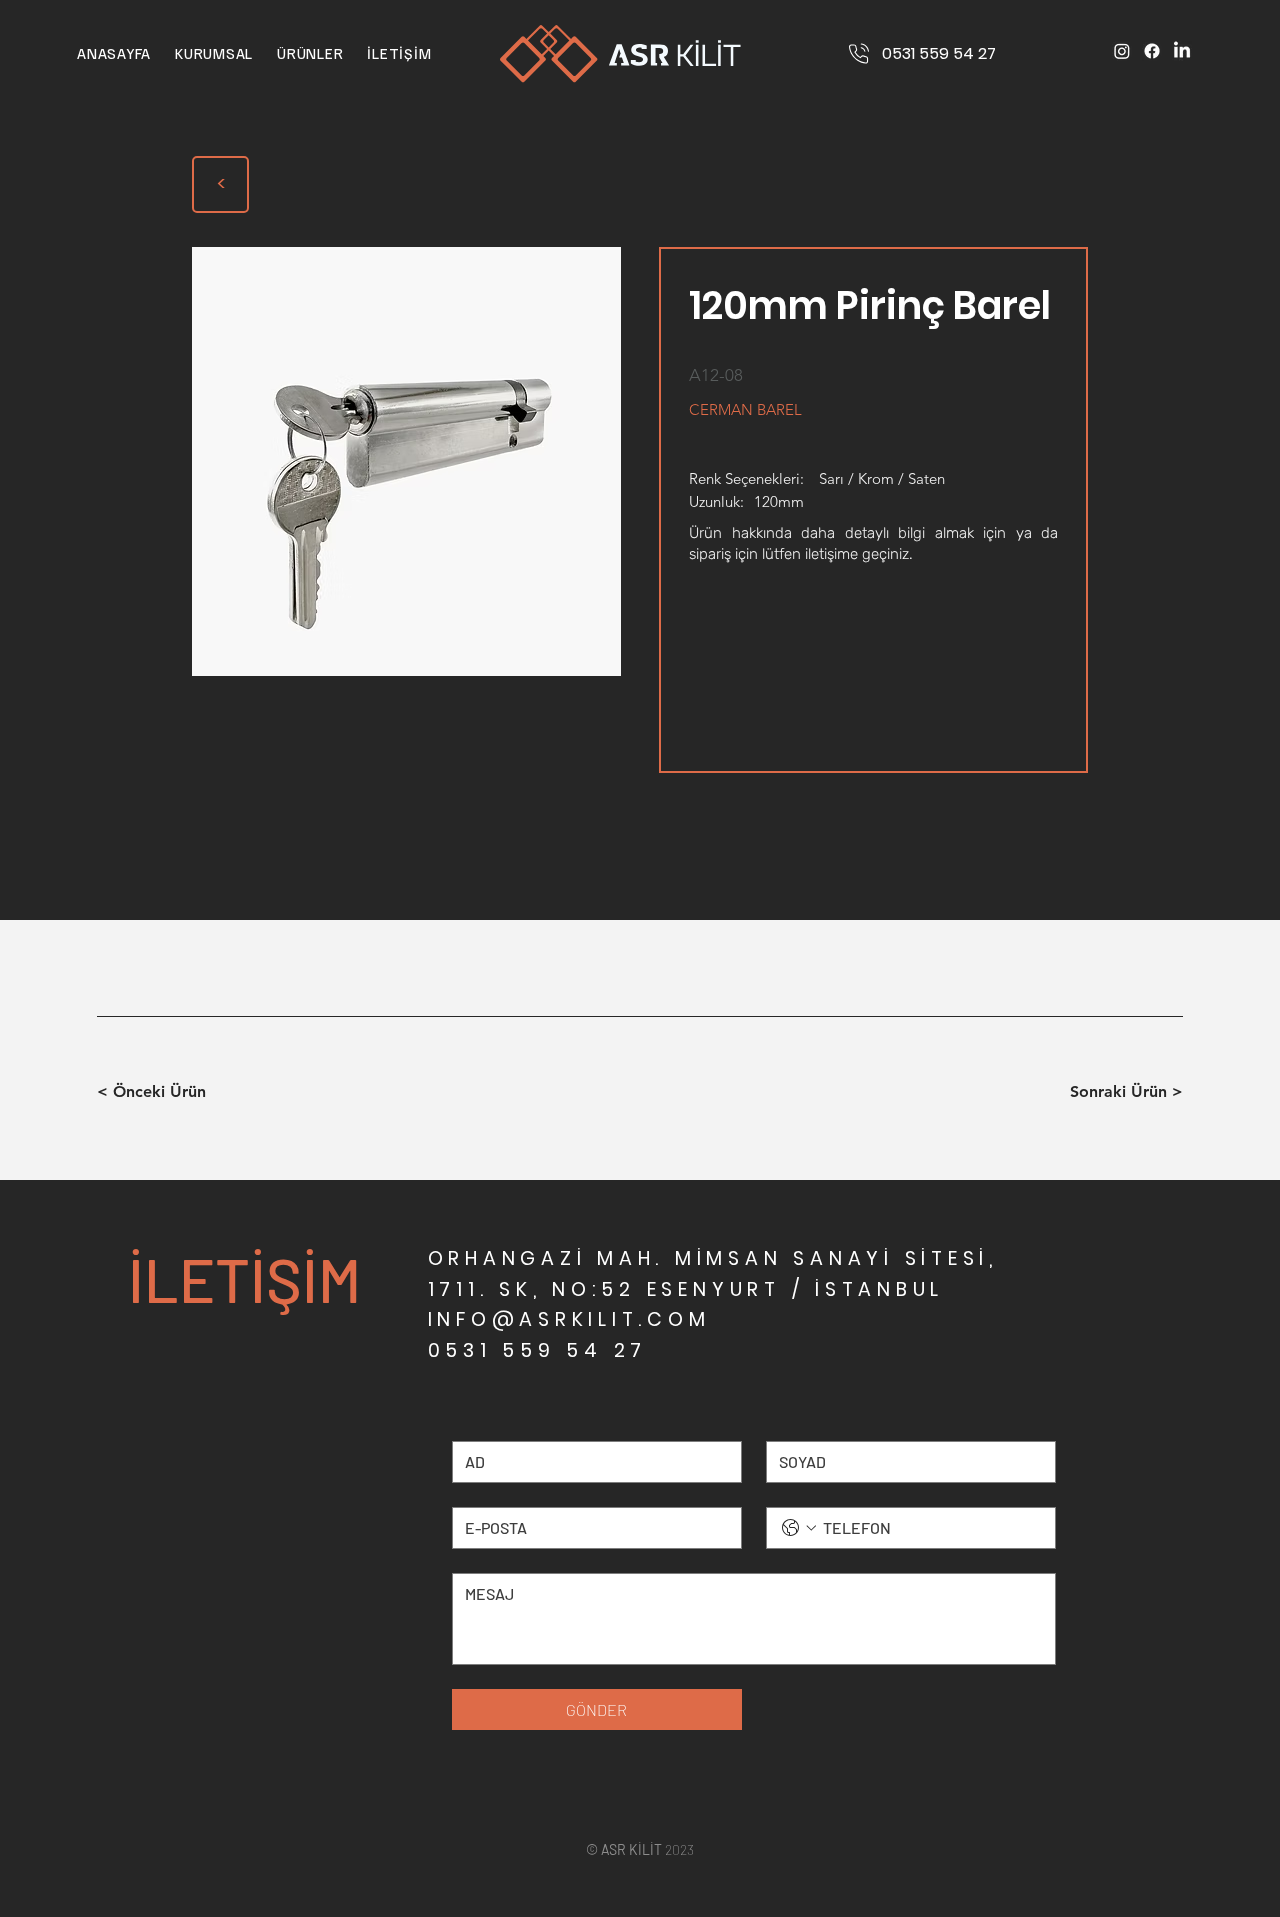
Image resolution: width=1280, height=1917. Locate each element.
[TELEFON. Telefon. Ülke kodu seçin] (799, 1528)
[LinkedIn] (1182, 51)
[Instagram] (1122, 51)
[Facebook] (1152, 51)
